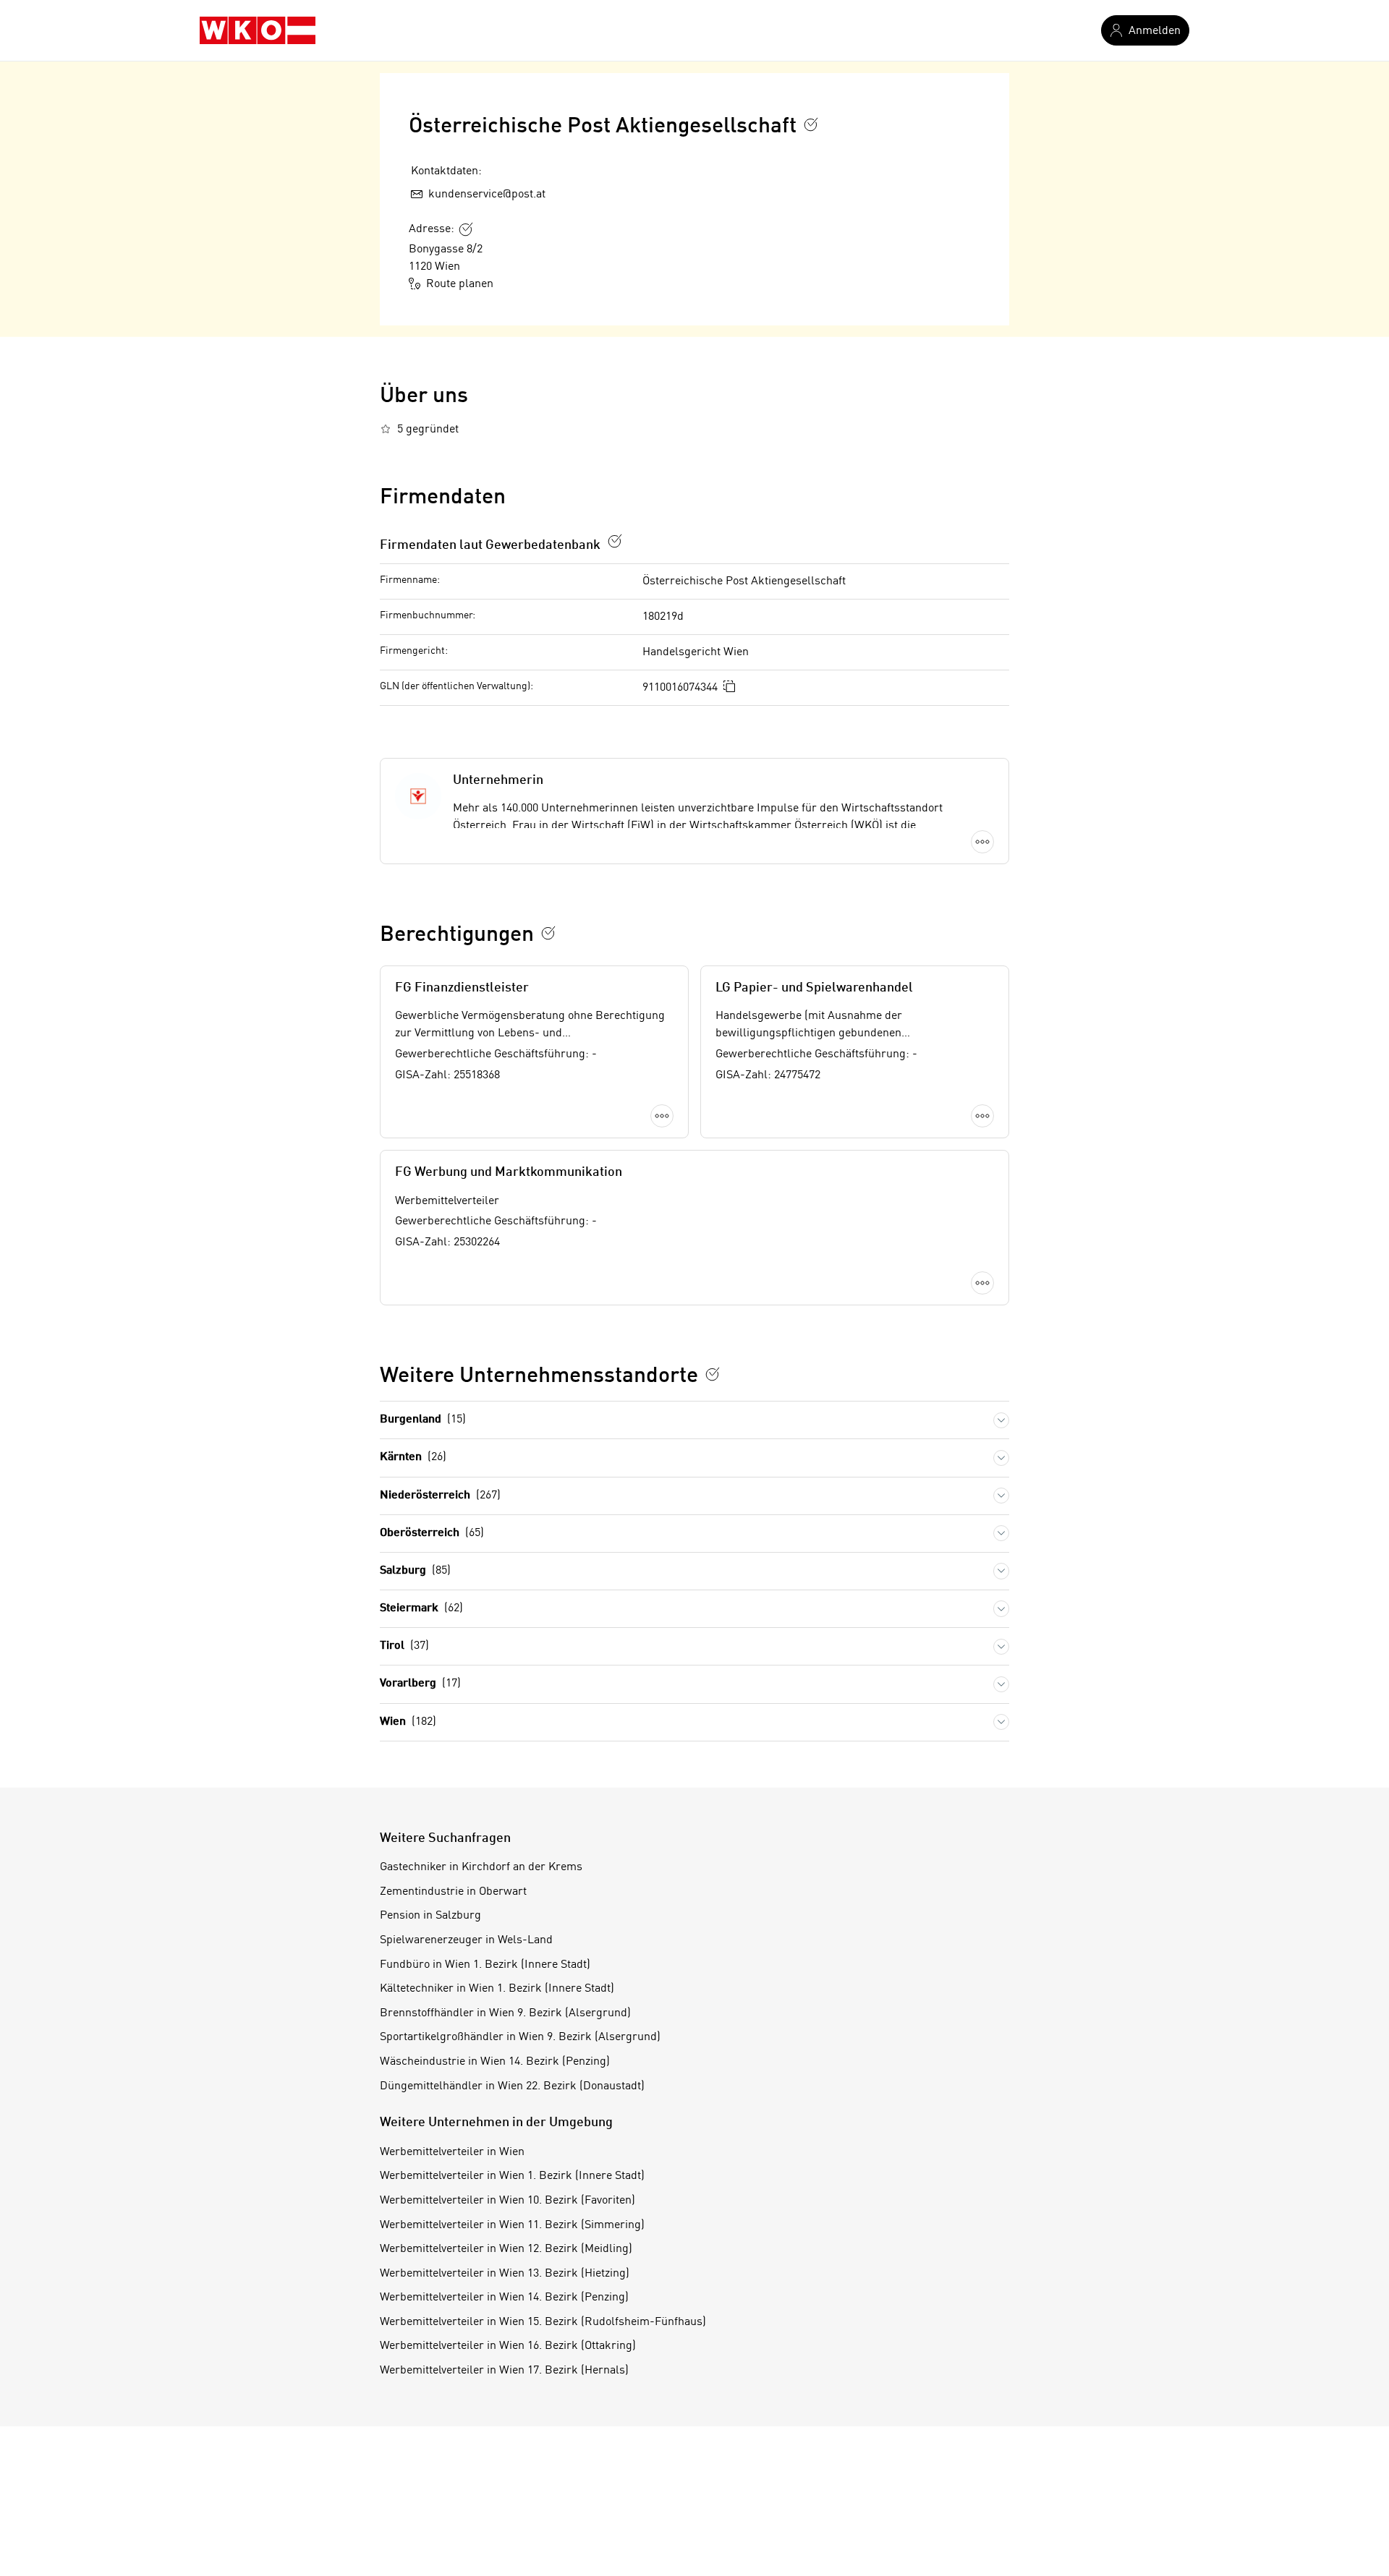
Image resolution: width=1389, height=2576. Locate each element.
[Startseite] (258, 30)
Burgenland (423, 1420)
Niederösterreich (440, 1496)
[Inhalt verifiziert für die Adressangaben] (466, 229)
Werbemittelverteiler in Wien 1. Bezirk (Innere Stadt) (512, 2176)
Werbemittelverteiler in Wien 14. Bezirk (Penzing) (504, 2298)
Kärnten (413, 1457)
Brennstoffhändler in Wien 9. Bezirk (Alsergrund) (505, 2013)
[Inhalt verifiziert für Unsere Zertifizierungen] (713, 1374)
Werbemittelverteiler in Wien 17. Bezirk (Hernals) (504, 2371)
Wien (408, 1722)
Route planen (460, 284)
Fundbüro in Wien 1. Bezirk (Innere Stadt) (485, 1965)
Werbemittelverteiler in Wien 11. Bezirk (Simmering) (512, 2225)
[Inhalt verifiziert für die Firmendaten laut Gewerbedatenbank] (615, 541)
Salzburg (415, 1571)
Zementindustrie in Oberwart (453, 1892)
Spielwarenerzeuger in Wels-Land (466, 1940)
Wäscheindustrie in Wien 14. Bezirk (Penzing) (495, 2062)
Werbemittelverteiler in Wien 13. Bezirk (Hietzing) (505, 2274)
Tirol (404, 1646)
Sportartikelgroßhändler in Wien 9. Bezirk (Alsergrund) (520, 2037)
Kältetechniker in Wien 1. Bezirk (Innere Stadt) (497, 1989)
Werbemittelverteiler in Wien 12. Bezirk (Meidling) (506, 2249)
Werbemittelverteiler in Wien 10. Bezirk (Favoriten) (507, 2201)
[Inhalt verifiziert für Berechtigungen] (548, 933)
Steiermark (421, 1608)
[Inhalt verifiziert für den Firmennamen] (811, 124)
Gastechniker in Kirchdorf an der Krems (481, 1867)
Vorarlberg (420, 1684)
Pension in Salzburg (430, 1916)
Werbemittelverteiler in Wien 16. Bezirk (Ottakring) (508, 2346)
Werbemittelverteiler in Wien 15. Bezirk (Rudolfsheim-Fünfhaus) (543, 2322)
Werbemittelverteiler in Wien (452, 2152)
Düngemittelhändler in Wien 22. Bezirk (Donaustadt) (512, 2086)
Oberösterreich (432, 1533)
